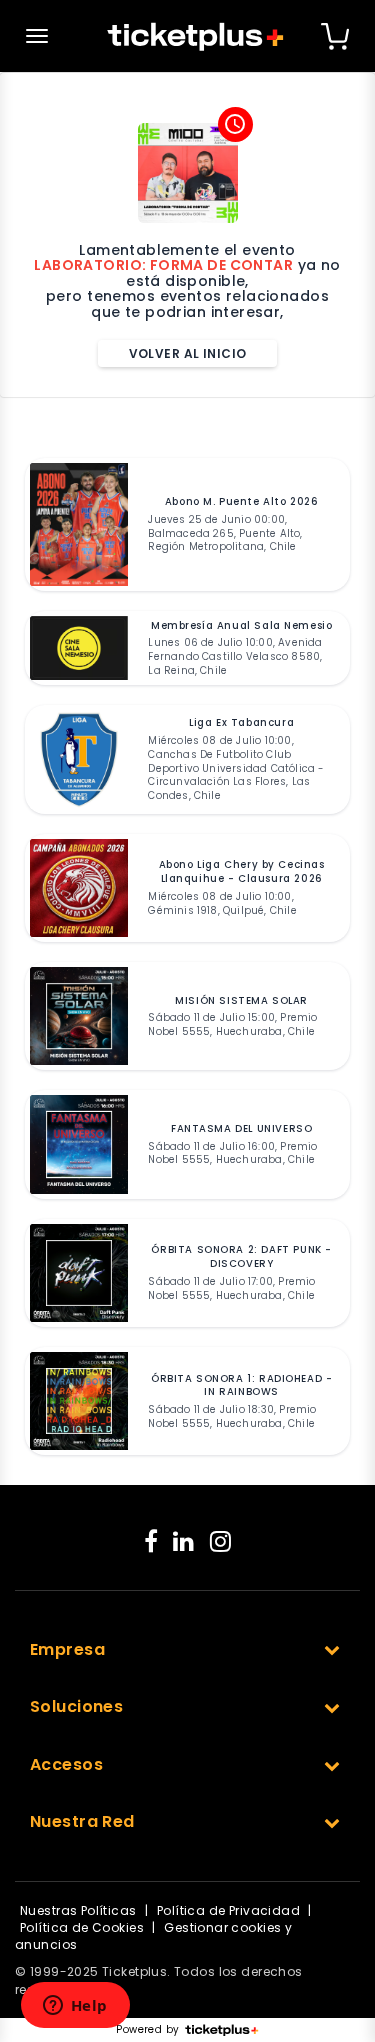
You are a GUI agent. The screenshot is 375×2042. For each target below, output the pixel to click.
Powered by (147, 2030)
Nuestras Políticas (78, 1910)
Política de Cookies (82, 1927)
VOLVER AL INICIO (188, 353)
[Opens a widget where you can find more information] (75, 2007)
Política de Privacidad (228, 1910)
